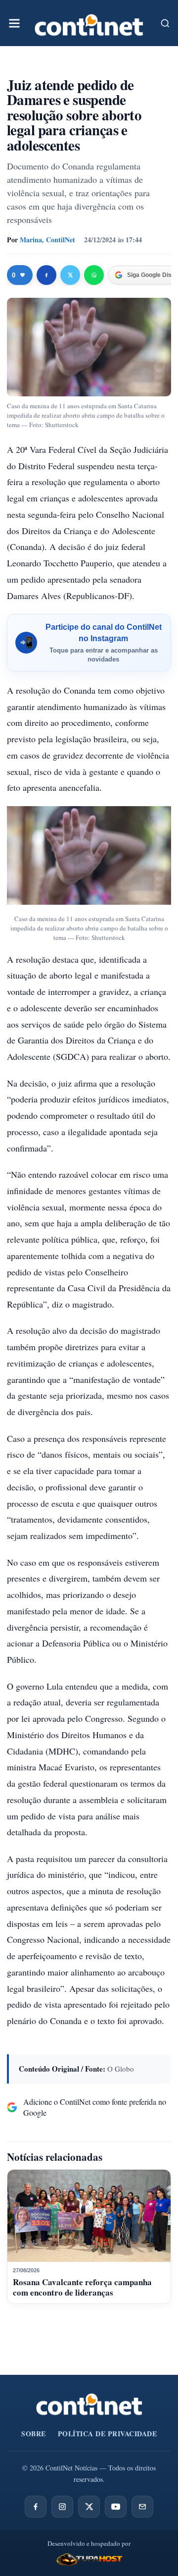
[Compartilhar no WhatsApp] (94, 275)
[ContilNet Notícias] (89, 23)
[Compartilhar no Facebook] (46, 275)
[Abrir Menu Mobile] (14, 23)
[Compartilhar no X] (70, 275)
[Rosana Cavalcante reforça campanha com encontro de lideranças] (89, 2216)
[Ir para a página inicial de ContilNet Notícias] (89, 2404)
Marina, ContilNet (47, 240)
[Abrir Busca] (165, 23)
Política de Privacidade (108, 2434)
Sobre (34, 2434)
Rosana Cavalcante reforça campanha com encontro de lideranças (82, 2287)
